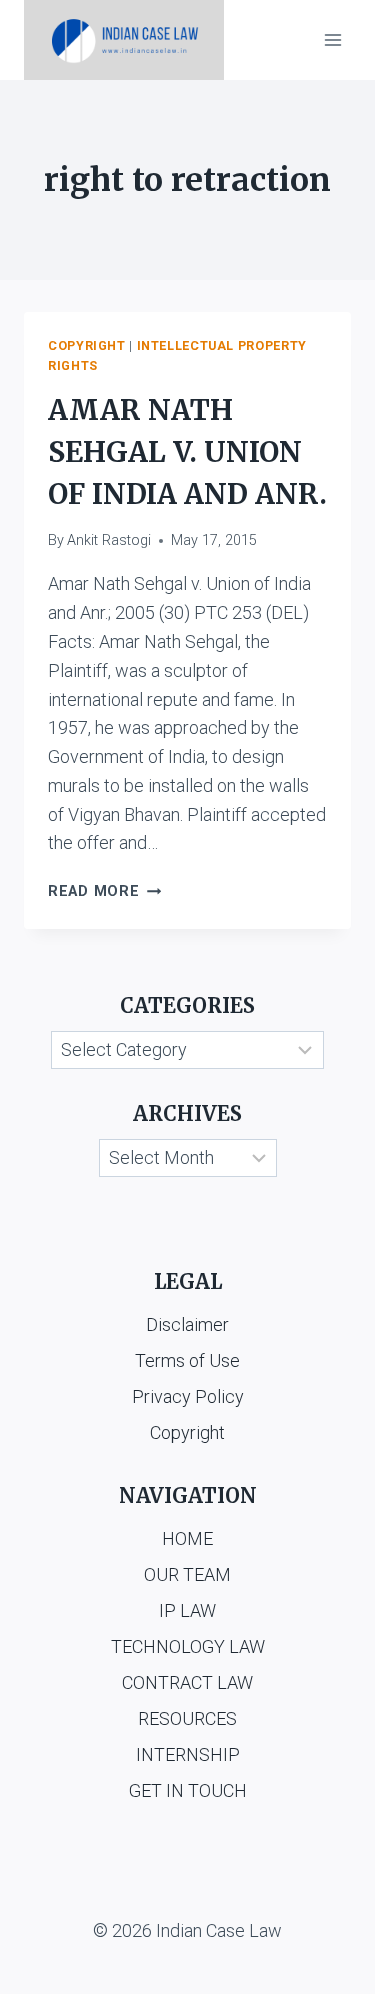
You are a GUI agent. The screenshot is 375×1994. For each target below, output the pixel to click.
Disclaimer (187, 1324)
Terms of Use (187, 1360)
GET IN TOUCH (188, 1790)
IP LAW (187, 1610)
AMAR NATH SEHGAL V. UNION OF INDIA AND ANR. (187, 452)
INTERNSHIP (188, 1754)
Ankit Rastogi (109, 540)
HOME (187, 1538)
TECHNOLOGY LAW (188, 1646)
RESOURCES (187, 1718)
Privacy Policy (188, 1396)
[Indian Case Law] (124, 40)
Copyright (87, 345)
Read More (104, 891)
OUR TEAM (187, 1574)
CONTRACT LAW (187, 1682)
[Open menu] (332, 39)
